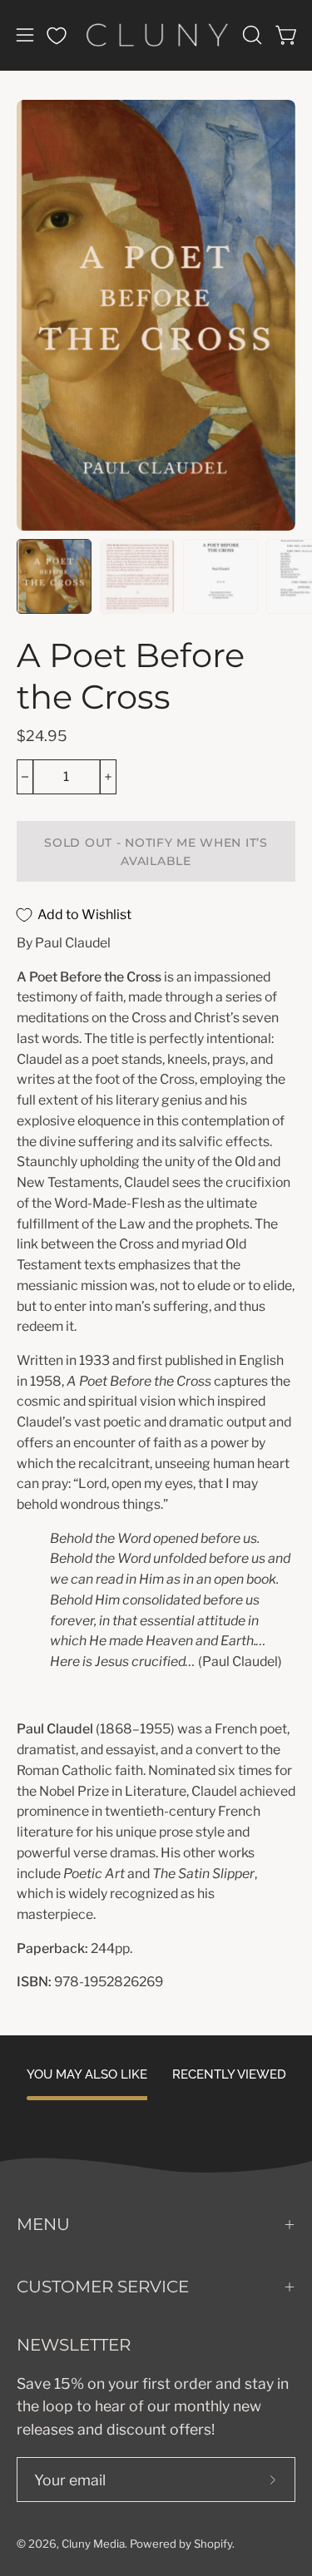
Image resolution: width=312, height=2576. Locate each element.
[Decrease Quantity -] (25, 777)
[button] (250, 35)
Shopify (213, 2544)
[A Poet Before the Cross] (54, 576)
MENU (43, 2224)
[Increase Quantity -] (108, 777)
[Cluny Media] (156, 35)
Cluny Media (93, 2544)
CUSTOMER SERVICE (103, 2287)
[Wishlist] (57, 36)
